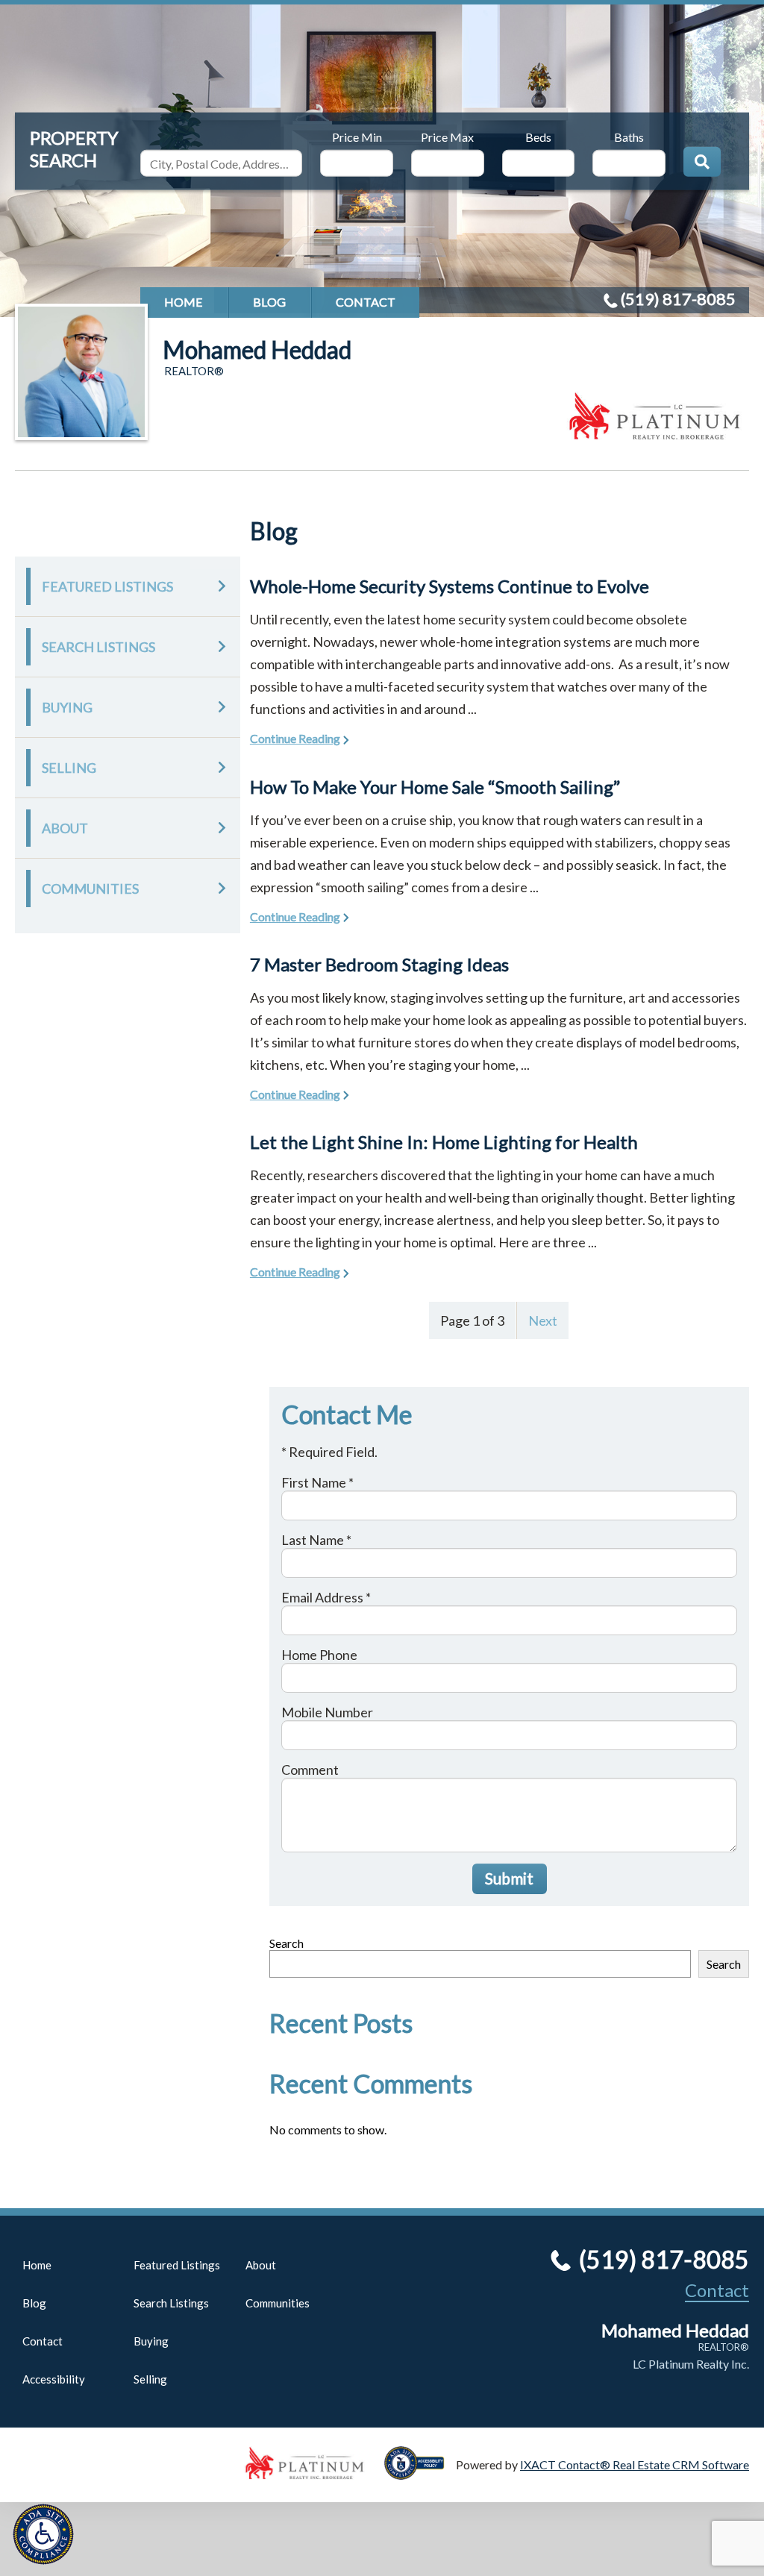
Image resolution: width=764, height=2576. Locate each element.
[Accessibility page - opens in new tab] (420, 2473)
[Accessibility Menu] (43, 2534)
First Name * (317, 1482)
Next (543, 1320)
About (65, 828)
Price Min (357, 137)
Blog (269, 302)
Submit (509, 1878)
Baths (629, 137)
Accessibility (54, 2379)
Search (286, 1943)
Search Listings (98, 647)
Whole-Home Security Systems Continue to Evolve (450, 586)
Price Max (447, 137)
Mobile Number (327, 1712)
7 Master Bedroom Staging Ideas (379, 964)
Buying (67, 707)
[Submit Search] (702, 162)
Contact (366, 302)
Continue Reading (295, 738)
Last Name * (316, 1540)
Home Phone (319, 1655)
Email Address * (326, 1597)
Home (184, 302)
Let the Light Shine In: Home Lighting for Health (444, 1142)
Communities (90, 889)
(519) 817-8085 (678, 299)
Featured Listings (107, 586)
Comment (310, 1770)
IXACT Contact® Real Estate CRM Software (635, 2464)
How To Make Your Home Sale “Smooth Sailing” (435, 787)
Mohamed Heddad (257, 350)
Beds (538, 137)
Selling (69, 768)
